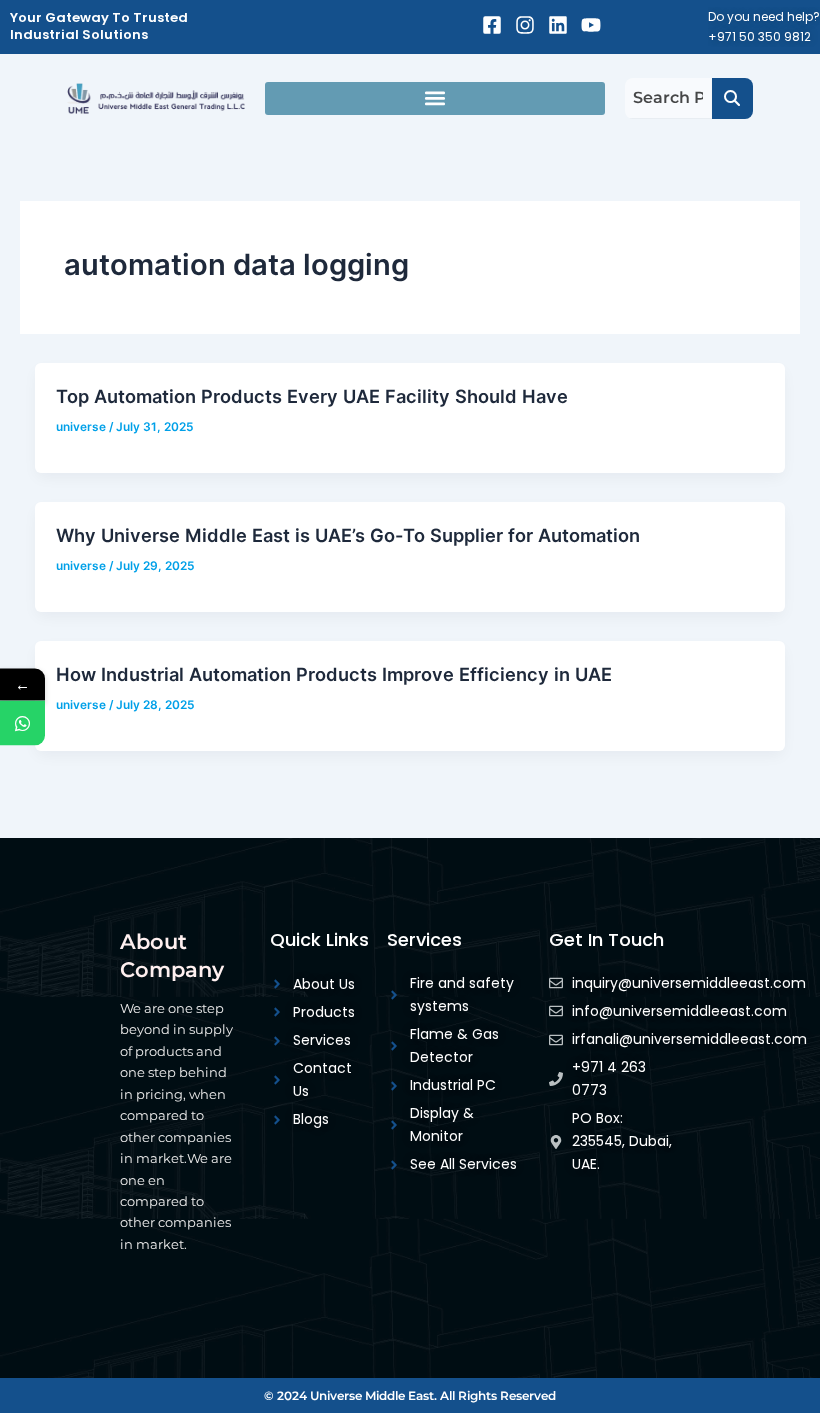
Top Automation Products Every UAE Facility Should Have (312, 396)
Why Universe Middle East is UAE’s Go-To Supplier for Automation (348, 535)
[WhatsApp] (22, 722)
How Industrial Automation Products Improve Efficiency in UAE (334, 674)
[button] (435, 98)
